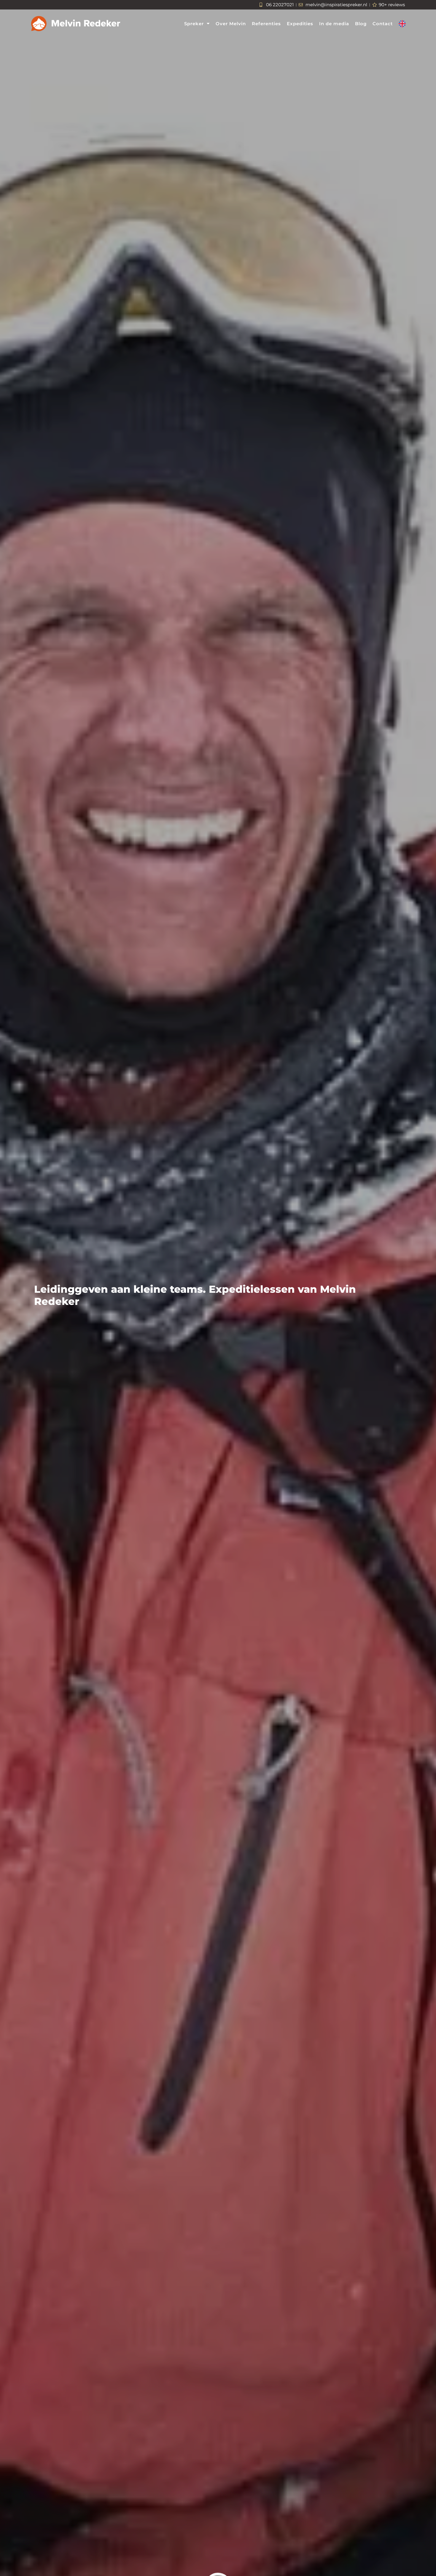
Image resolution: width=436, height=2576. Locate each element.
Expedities (300, 24)
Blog (361, 24)
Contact (383, 24)
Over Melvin (231, 24)
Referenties (266, 24)
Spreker (194, 24)
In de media (334, 24)
